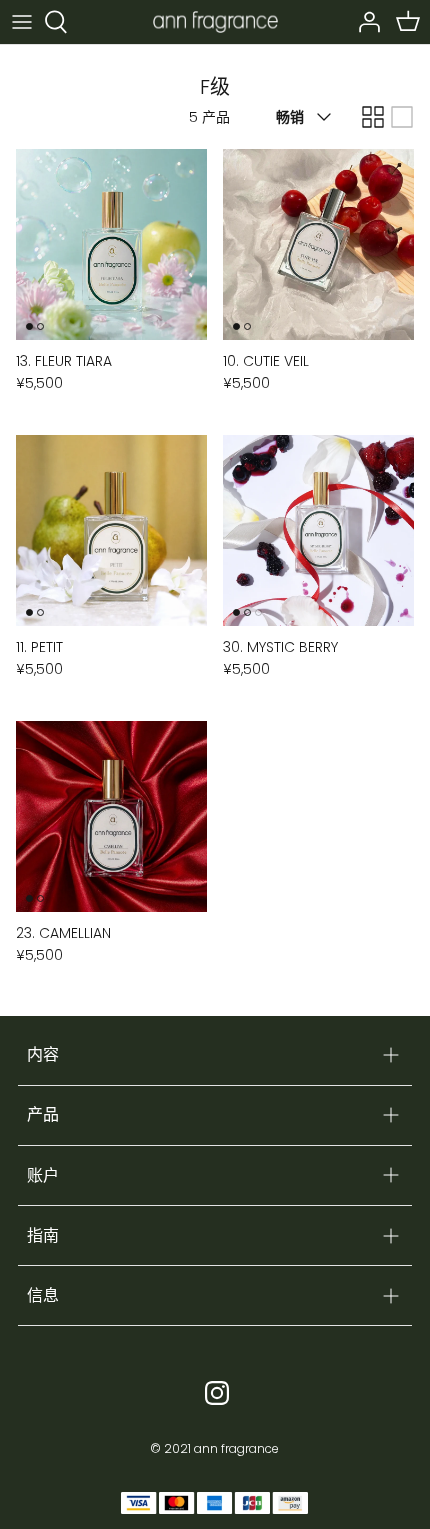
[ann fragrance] (215, 21)
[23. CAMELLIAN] (111, 816)
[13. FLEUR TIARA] (111, 244)
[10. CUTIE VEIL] (318, 244)
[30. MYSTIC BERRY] (318, 530)
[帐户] (364, 22)
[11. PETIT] (111, 530)
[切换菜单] (22, 22)
